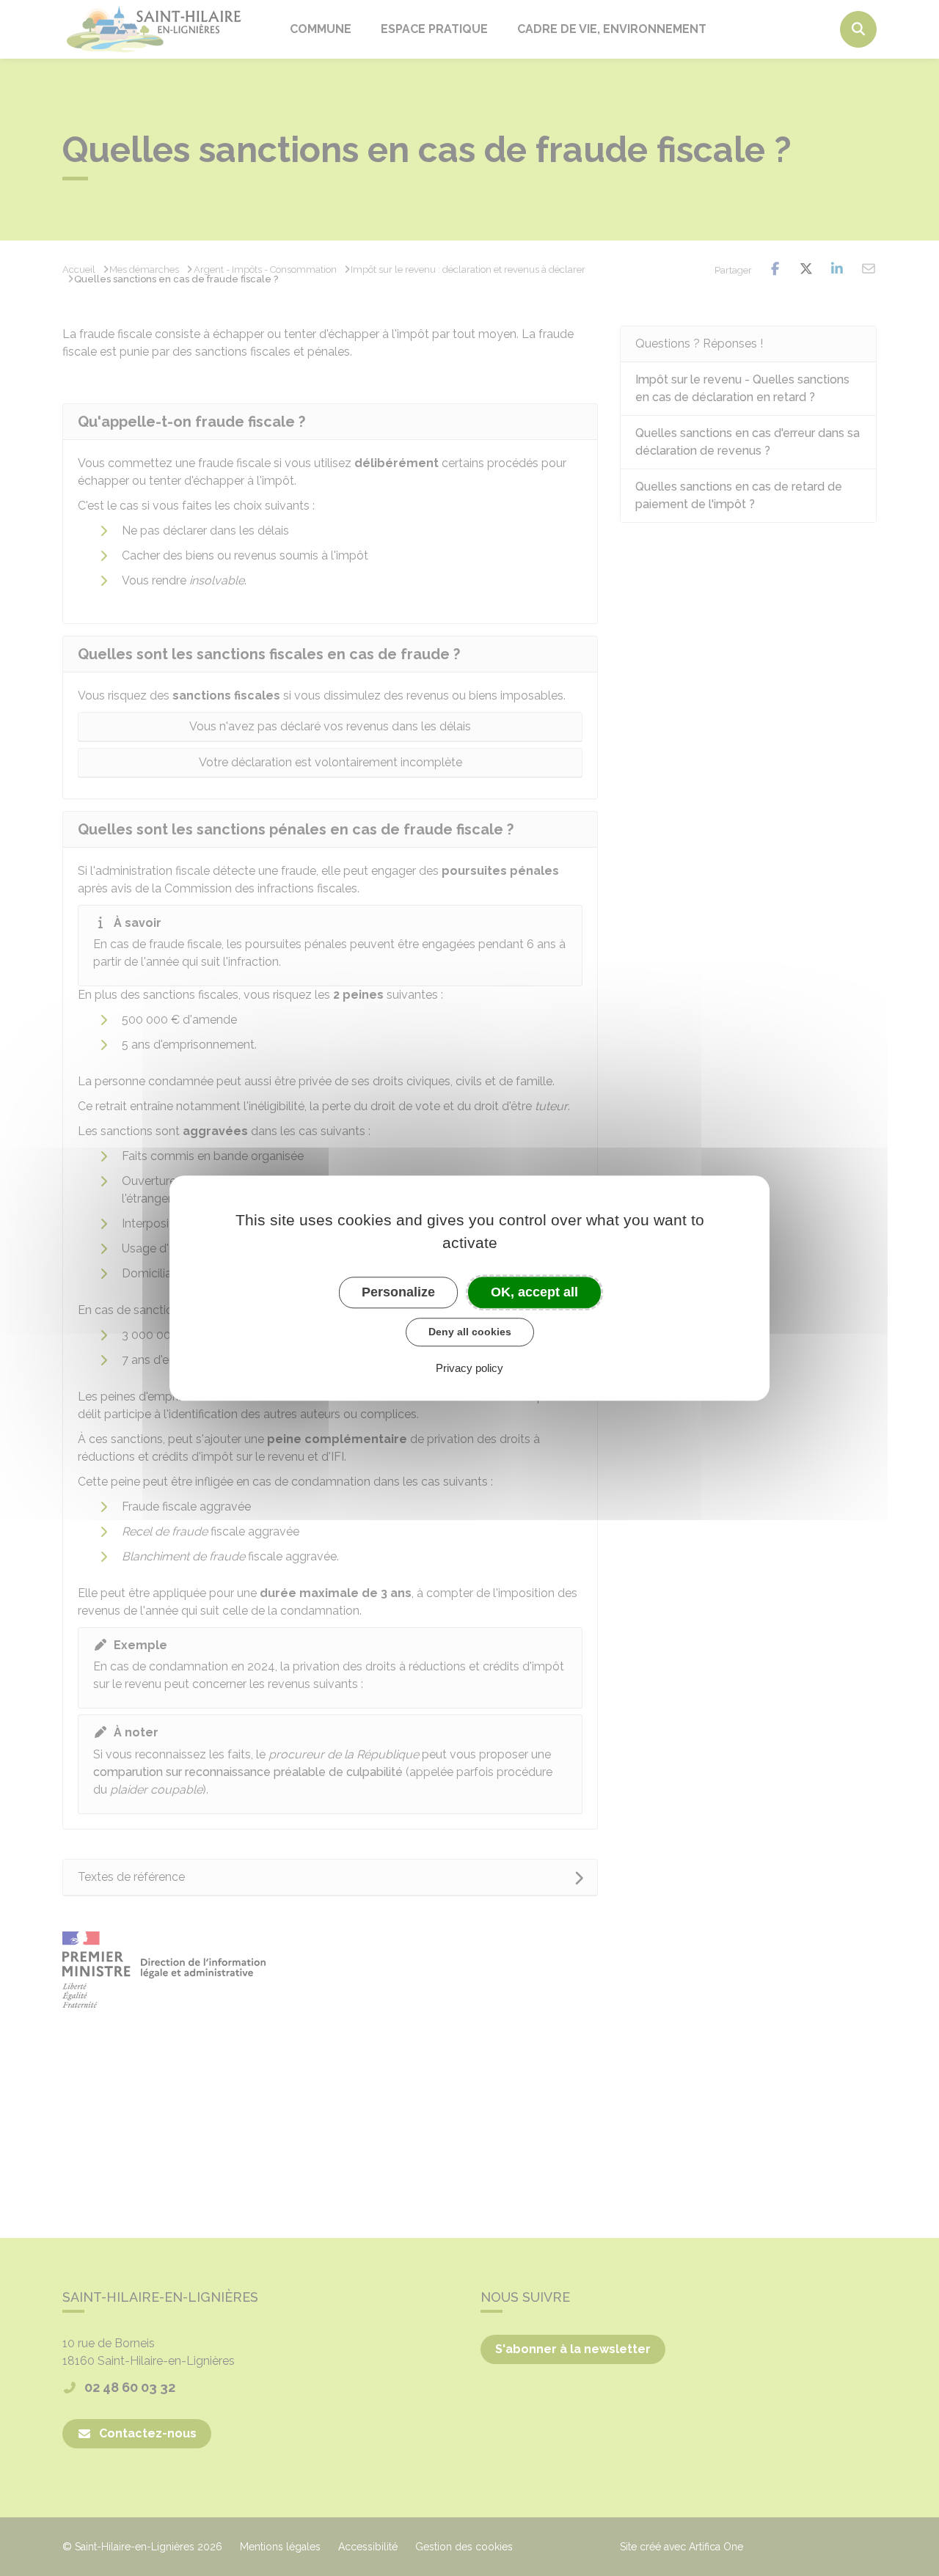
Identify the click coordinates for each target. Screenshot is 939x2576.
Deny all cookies (470, 1332)
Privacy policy (469, 1368)
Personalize (398, 1292)
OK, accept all (534, 1292)
